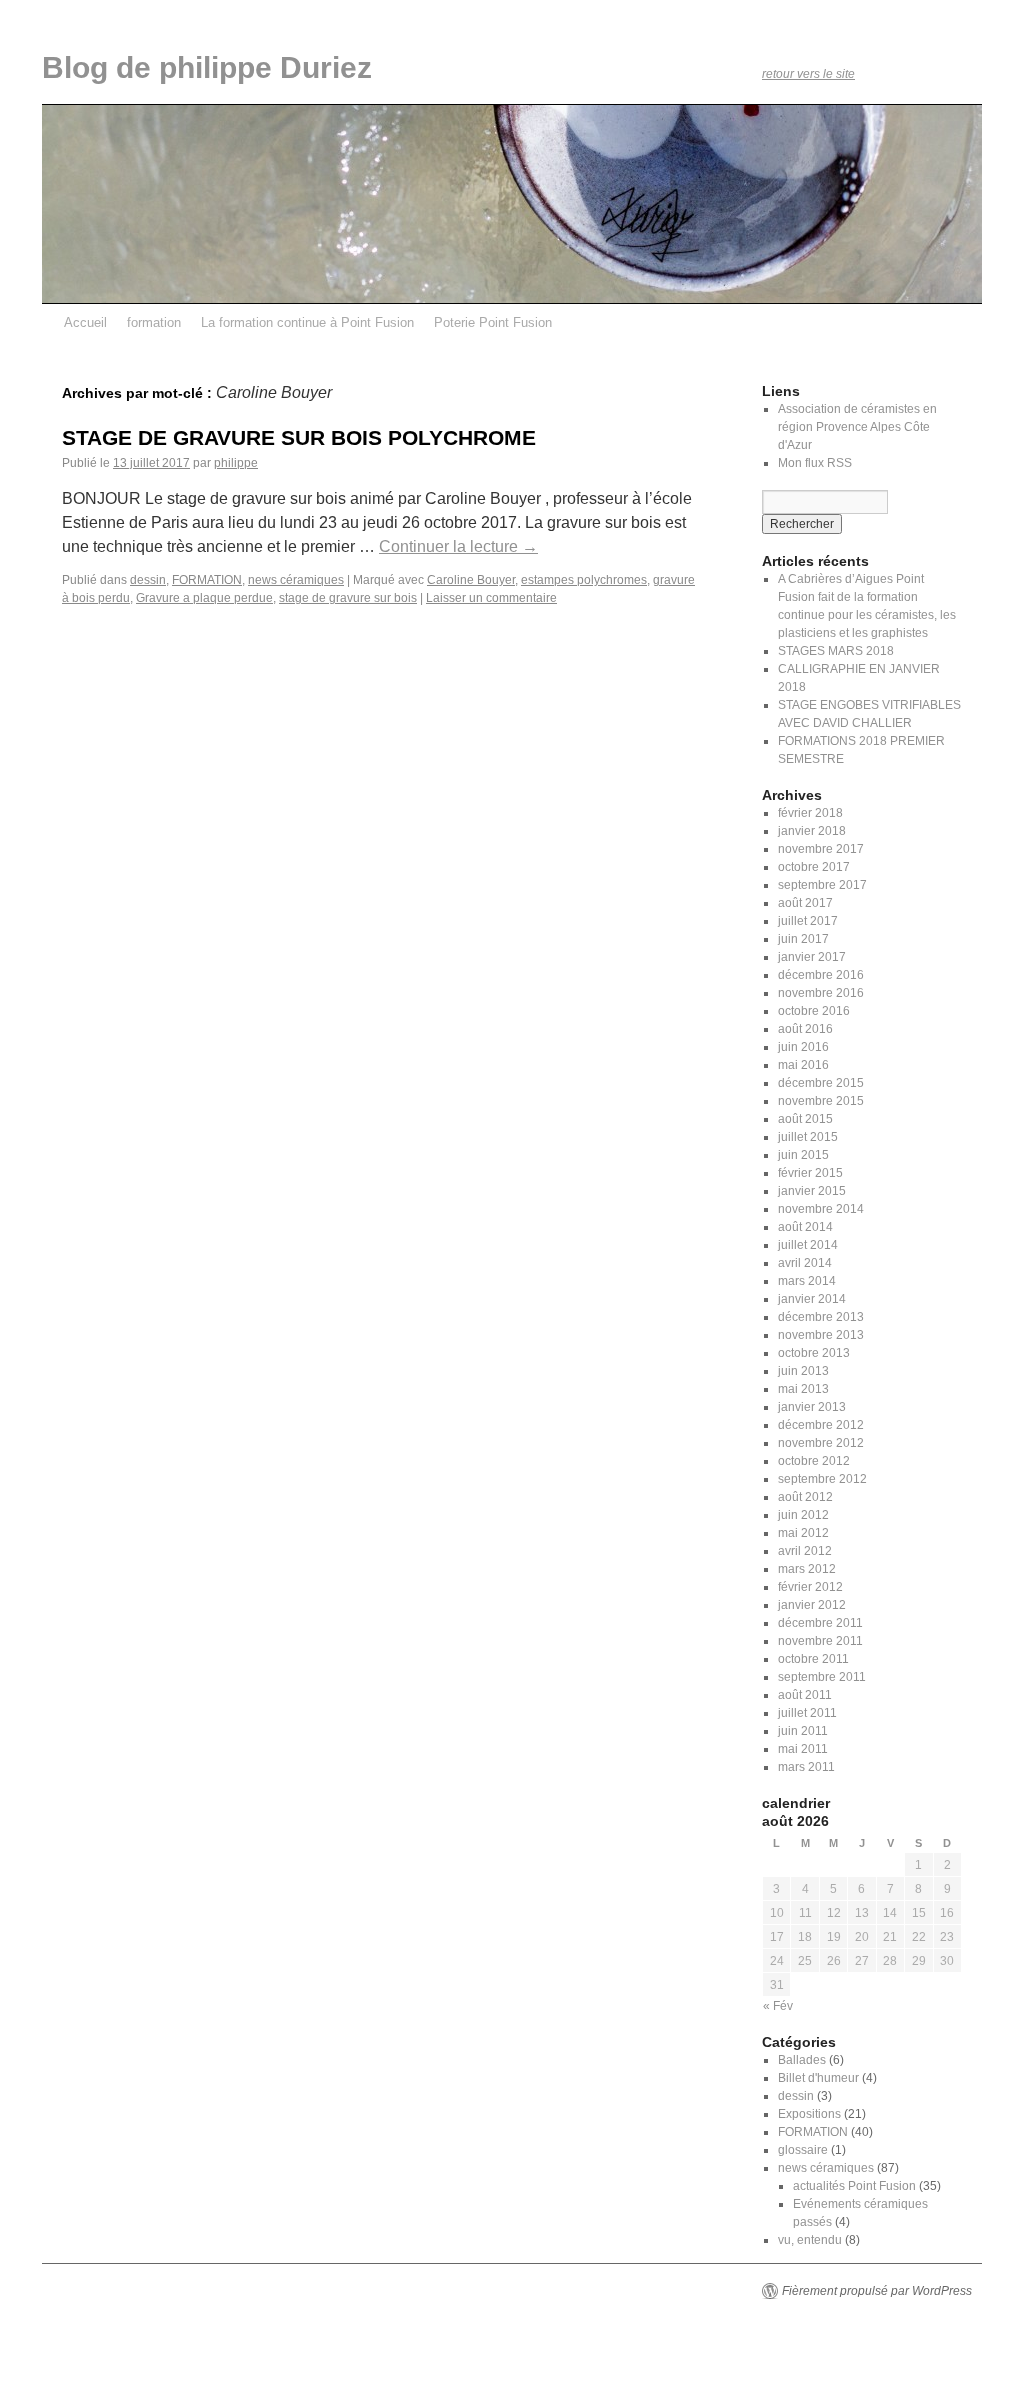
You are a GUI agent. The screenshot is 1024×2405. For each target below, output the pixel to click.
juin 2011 (803, 1731)
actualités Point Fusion (854, 2186)
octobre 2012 (814, 1461)
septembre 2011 (822, 1677)
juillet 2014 (808, 1245)
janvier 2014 (812, 1299)
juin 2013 (803, 1371)
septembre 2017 (822, 885)
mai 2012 (803, 1533)
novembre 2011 (820, 1641)
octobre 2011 (813, 1659)
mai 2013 (803, 1389)
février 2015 (810, 1173)
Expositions (809, 2114)
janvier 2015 (812, 1191)
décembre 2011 (820, 1623)
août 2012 (805, 1497)
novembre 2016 (821, 993)
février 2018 (810, 813)
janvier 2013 (812, 1407)
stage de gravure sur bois (348, 598)
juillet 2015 (808, 1137)
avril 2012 (805, 1551)
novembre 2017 (821, 849)
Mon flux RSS (815, 463)
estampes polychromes (584, 580)
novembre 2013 (821, 1335)
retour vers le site (808, 74)
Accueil (85, 322)
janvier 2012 (812, 1605)
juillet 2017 (808, 921)
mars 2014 (807, 1281)
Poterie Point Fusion (493, 322)
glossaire (803, 2150)
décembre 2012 (821, 1425)
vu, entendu (810, 2240)
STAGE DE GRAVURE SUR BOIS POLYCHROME (299, 437)
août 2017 (805, 903)
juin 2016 (803, 1047)
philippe (236, 463)
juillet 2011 (807, 1713)
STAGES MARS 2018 (836, 651)
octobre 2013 (814, 1353)
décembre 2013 (821, 1317)
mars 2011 (806, 1767)
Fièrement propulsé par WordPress (877, 2291)
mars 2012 (807, 1569)
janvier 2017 (812, 957)
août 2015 (805, 1119)
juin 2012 (803, 1515)
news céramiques (296, 580)
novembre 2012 (821, 1443)
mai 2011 (803, 1749)
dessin (148, 580)
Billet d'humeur (818, 2078)
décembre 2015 (821, 1083)
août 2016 (805, 1029)
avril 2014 (805, 1263)
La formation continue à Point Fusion (307, 322)
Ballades (802, 2060)
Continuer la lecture (458, 546)
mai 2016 (803, 1065)
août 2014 (805, 1227)
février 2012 (810, 1587)
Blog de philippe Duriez (207, 67)
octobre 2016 (814, 1011)
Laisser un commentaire (491, 598)
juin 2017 (803, 939)
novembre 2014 (821, 1209)
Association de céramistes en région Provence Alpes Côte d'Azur (857, 427)
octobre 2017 (814, 867)
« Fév (778, 2006)
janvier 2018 (812, 831)
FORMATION (207, 580)
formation (154, 322)
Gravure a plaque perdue (204, 598)
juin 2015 (803, 1155)
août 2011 (805, 1695)
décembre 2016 (821, 975)
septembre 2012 (822, 1479)
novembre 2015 (821, 1101)
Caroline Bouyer (471, 580)
